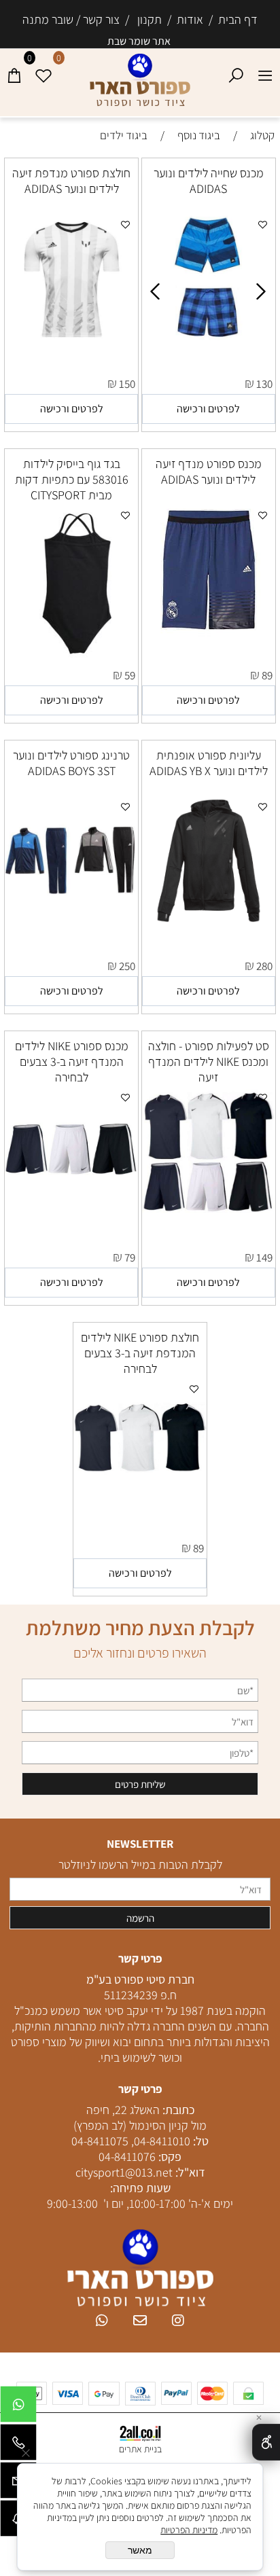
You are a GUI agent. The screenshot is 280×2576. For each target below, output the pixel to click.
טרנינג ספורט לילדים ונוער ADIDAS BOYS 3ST (71, 763)
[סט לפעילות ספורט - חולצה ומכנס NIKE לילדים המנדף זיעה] (209, 1214)
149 (264, 1257)
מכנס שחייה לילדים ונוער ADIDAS (209, 181)
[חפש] (236, 72)
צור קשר (103, 19)
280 (264, 966)
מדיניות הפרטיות (189, 2530)
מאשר (140, 2550)
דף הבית (237, 19)
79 (130, 1257)
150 (127, 384)
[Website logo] (140, 81)
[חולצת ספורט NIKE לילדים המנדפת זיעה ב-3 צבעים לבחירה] (140, 1505)
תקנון (145, 19)
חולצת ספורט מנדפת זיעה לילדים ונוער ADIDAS (71, 181)
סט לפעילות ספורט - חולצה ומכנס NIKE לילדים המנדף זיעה (209, 1061)
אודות (187, 19)
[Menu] (265, 72)
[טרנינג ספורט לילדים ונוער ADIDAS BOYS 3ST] (71, 923)
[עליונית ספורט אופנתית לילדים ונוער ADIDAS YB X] (209, 923)
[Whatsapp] (18, 2408)
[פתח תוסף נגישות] (266, 2442)
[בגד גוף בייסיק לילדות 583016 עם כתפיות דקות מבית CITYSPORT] (71, 659)
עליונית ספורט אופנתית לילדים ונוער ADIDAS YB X (209, 763)
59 (130, 675)
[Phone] (18, 2446)
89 (267, 675)
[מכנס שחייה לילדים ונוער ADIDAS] (209, 341)
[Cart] (15, 72)
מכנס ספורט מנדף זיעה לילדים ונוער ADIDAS (209, 471)
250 (127, 966)
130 (264, 384)
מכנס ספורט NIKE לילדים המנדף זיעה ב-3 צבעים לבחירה (72, 1061)
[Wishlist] (44, 72)
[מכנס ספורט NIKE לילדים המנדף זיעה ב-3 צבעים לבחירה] (71, 1214)
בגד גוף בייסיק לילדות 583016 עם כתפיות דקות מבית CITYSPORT (72, 479)
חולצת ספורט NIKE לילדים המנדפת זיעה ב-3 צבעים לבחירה (140, 1353)
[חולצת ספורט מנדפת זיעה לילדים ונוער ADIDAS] (71, 342)
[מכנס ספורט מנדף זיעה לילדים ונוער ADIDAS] (209, 634)
